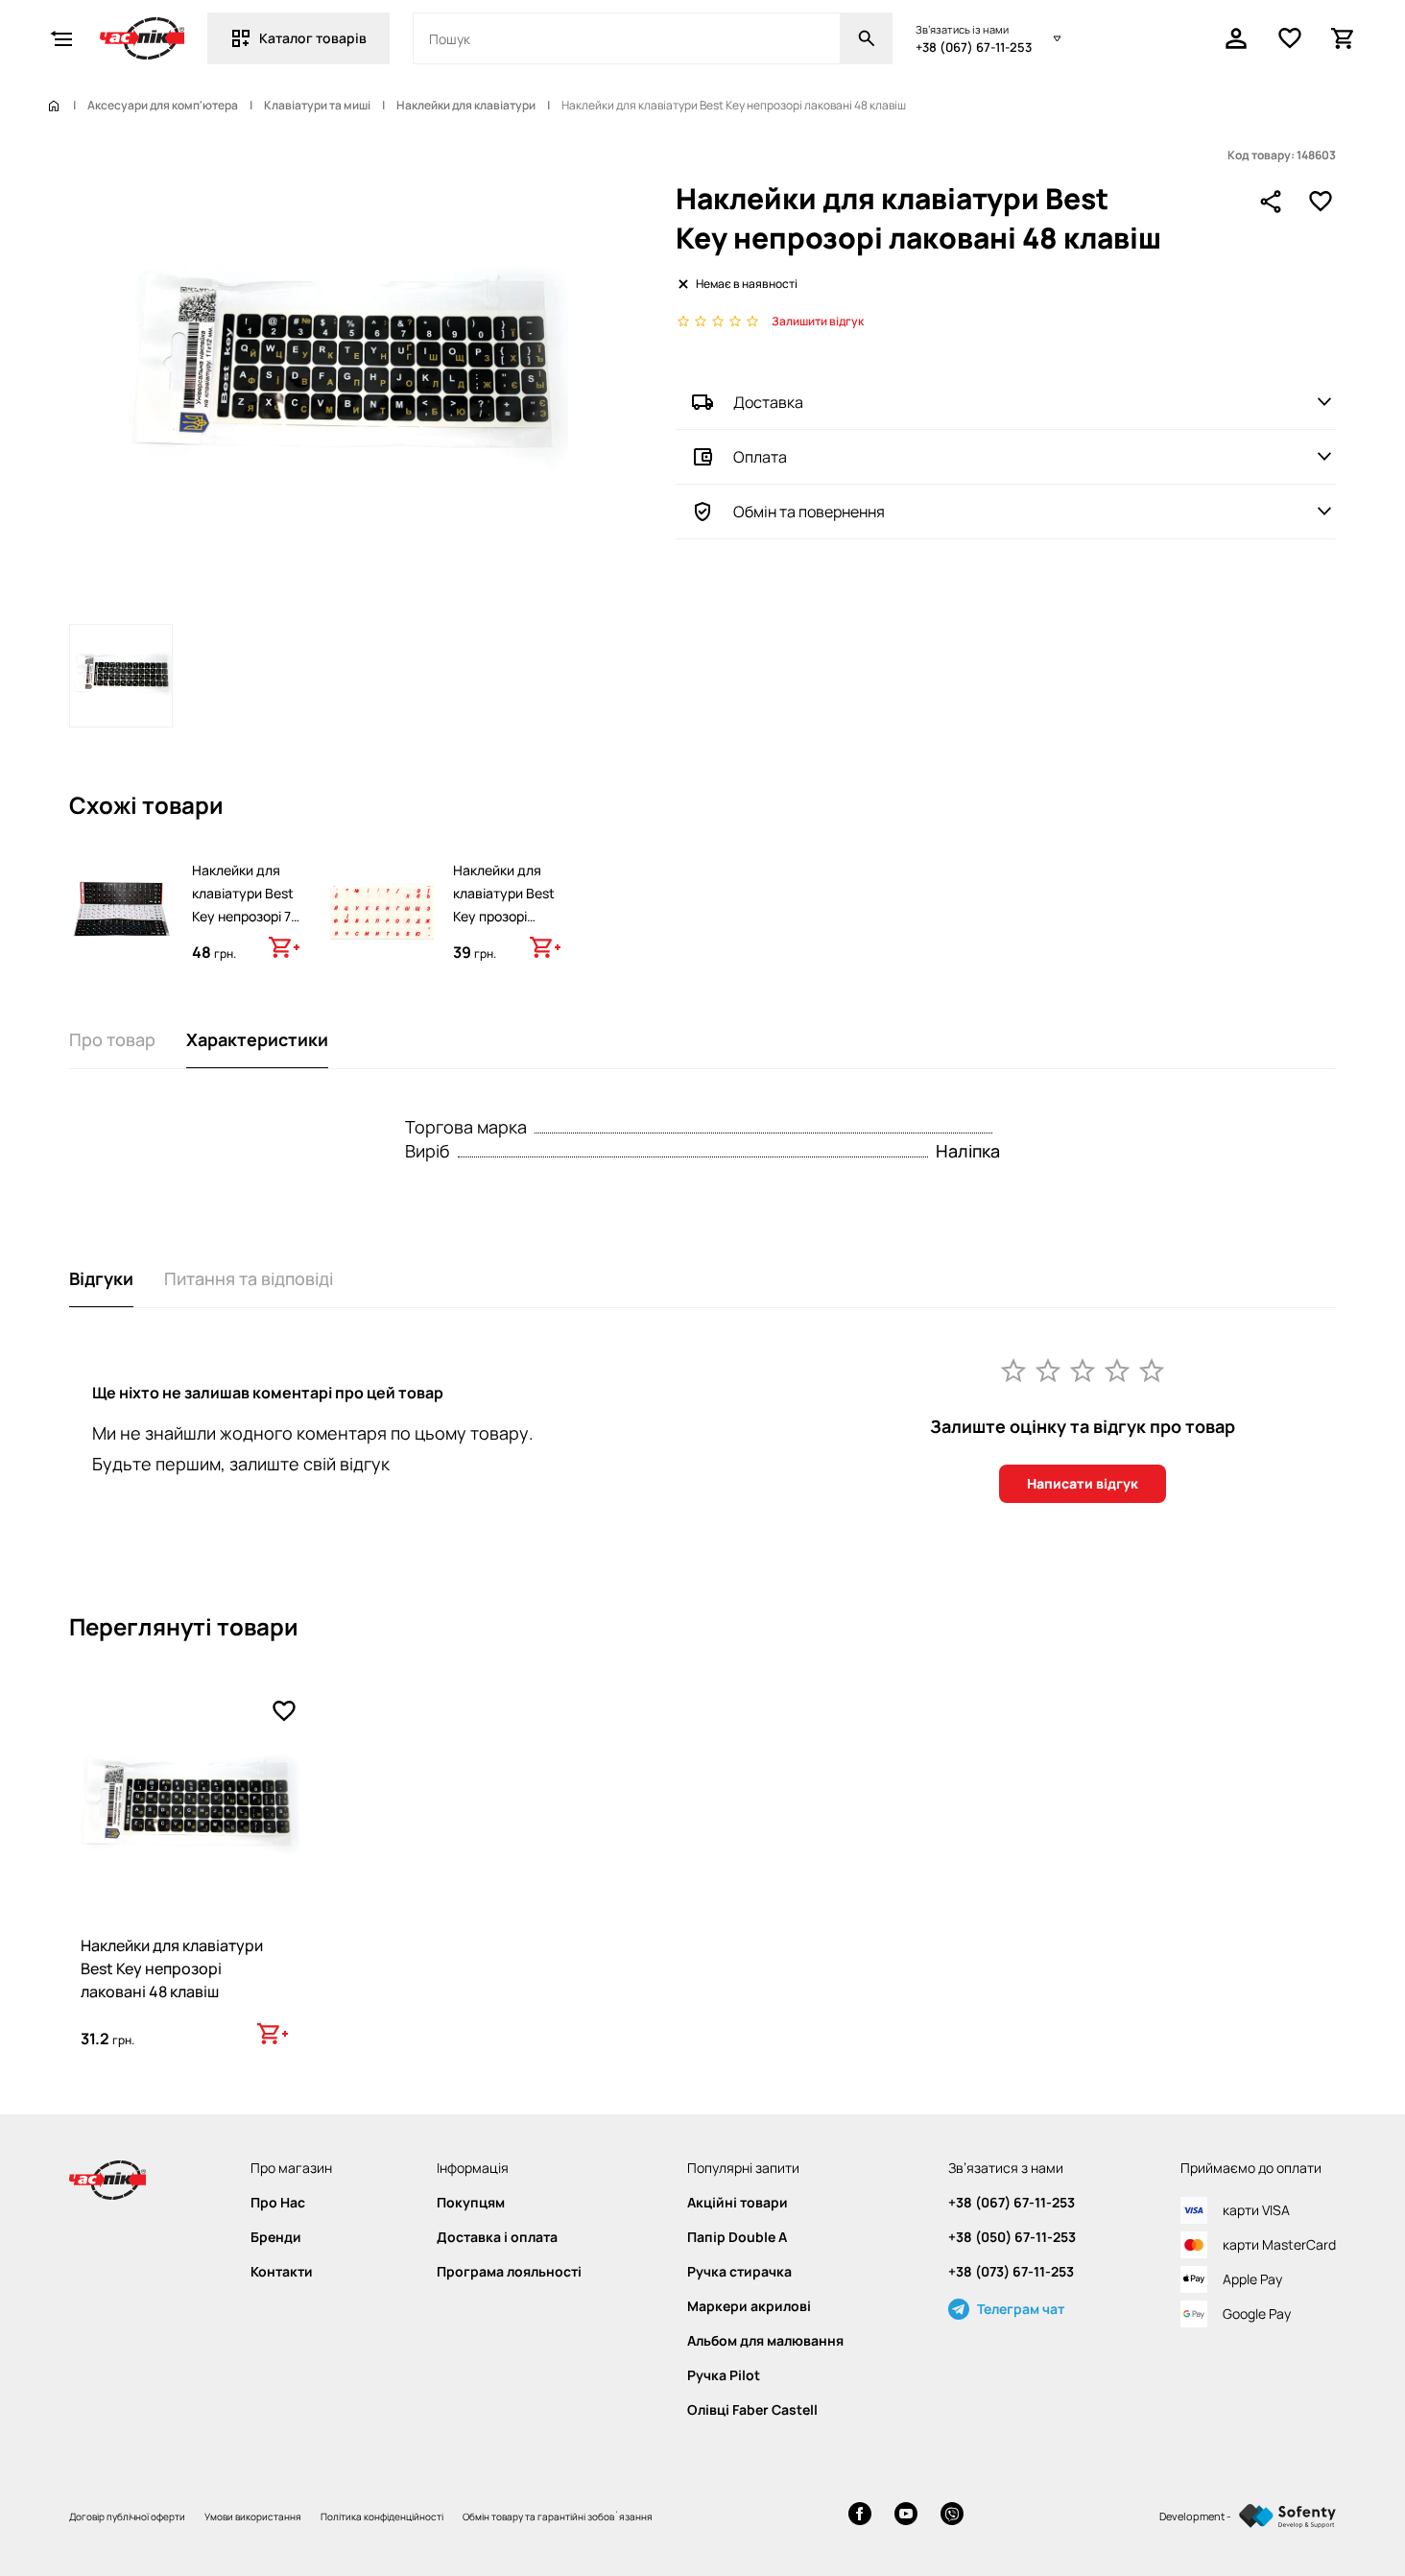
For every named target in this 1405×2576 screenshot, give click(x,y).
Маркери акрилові (749, 2306)
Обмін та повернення (809, 512)
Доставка (768, 402)
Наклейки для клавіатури (466, 106)
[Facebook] (860, 2516)
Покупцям (471, 2203)
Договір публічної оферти (127, 2516)
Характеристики (257, 1039)
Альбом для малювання (765, 2341)
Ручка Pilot (724, 2375)
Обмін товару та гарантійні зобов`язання (558, 2516)
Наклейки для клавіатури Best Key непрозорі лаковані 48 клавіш (172, 1968)
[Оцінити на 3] (1083, 1370)
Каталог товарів (313, 38)
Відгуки (101, 1278)
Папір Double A (737, 2237)
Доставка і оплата (497, 2237)
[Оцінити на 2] (1048, 1370)
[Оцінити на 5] (1152, 1370)
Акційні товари (738, 2203)
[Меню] (61, 38)
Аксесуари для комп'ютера (163, 106)
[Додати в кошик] (284, 947)
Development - (1195, 2516)
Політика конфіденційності (382, 2516)
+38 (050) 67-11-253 (1012, 2237)
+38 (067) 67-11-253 (974, 47)
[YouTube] (906, 2516)
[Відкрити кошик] (1344, 38)
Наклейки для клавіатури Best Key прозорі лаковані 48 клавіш (504, 916)
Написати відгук (1083, 1483)
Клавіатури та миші (317, 106)
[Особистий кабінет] (1236, 38)
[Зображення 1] (121, 676)
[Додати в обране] (1321, 202)
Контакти (282, 2272)
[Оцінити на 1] (1013, 1370)
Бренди (276, 2237)
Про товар (112, 1039)
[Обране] (1290, 38)
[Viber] (952, 2516)
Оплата (760, 457)
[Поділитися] (1271, 202)
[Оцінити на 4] (1117, 1370)
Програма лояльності (509, 2272)
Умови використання (253, 2516)
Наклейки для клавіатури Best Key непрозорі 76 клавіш (246, 905)
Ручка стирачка (739, 2272)
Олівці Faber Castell (752, 2410)
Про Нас (278, 2203)
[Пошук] (867, 38)
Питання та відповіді (249, 1278)
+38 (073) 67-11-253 (1011, 2272)
